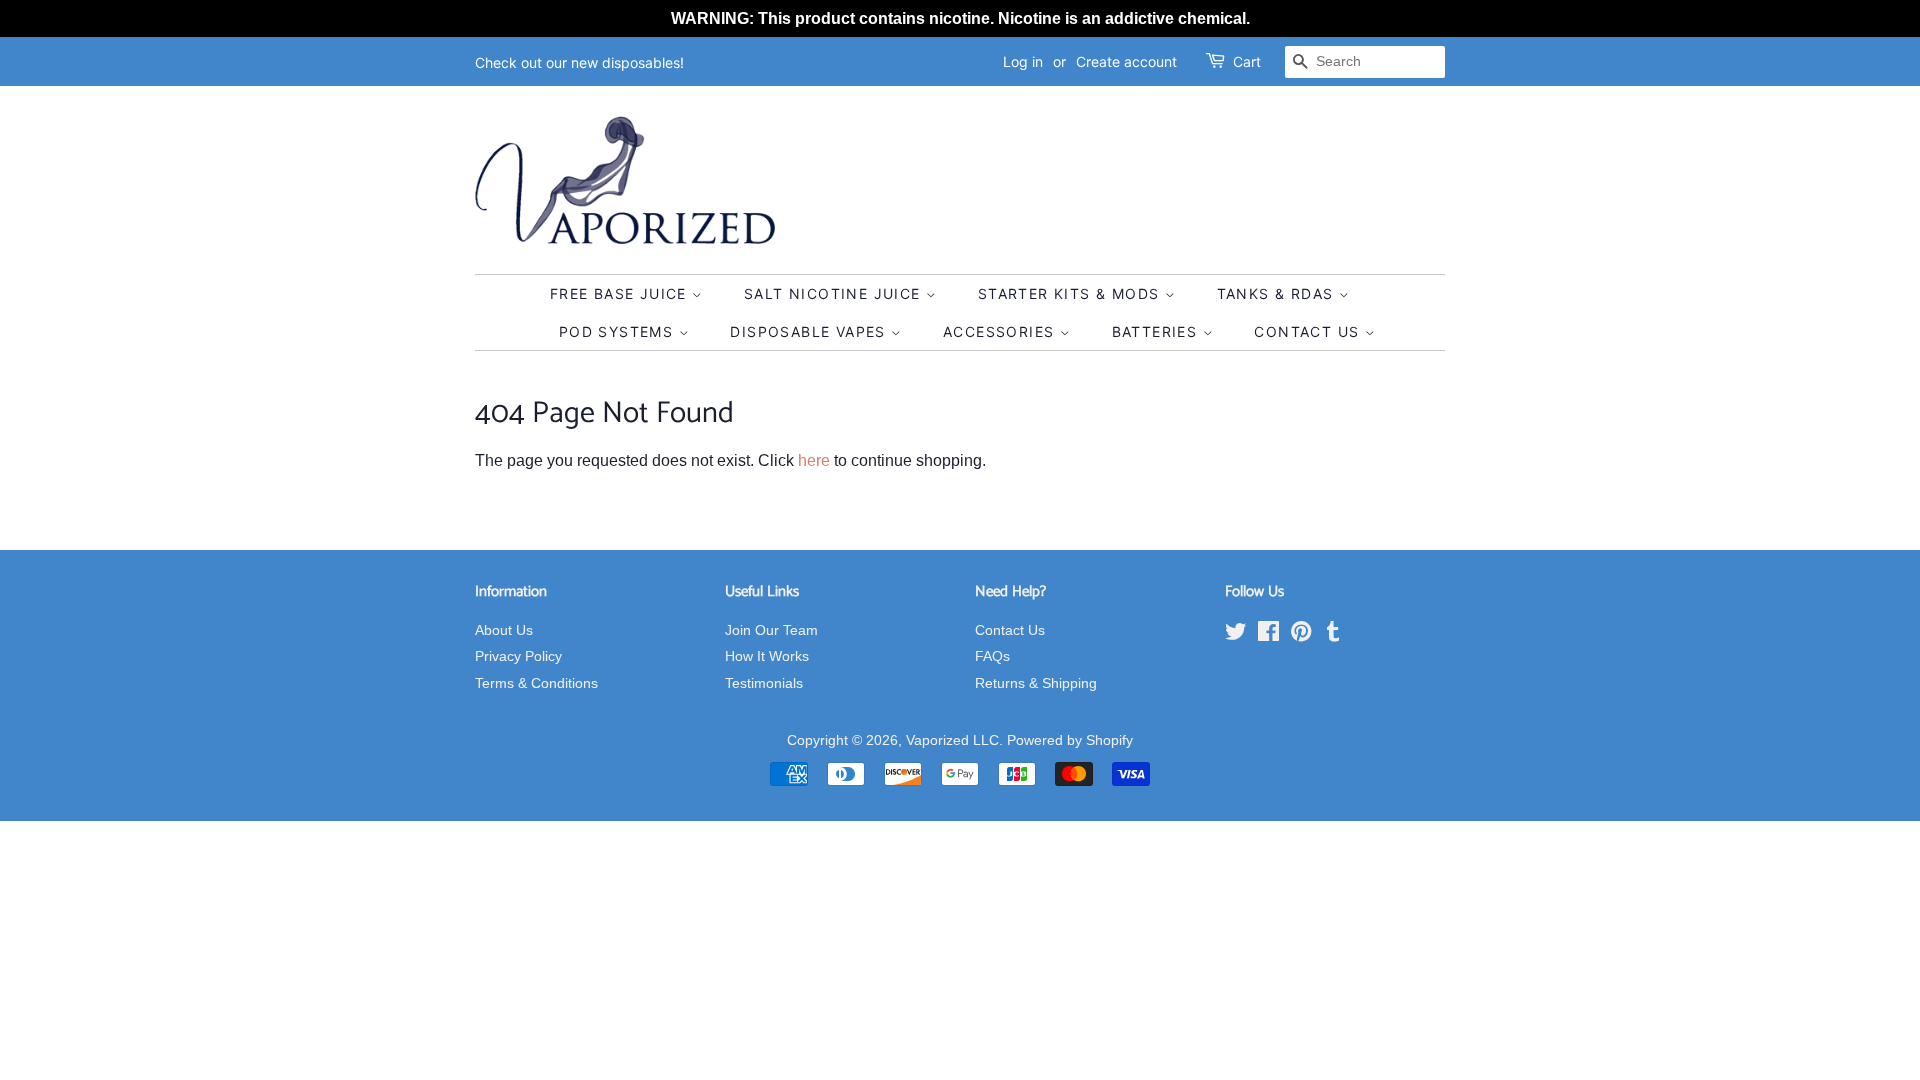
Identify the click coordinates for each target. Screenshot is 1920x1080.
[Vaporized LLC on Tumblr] (1333, 635)
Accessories (1001, 331)
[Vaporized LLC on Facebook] (1268, 635)
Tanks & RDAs (1278, 293)
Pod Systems (619, 331)
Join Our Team (771, 630)
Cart (1247, 61)
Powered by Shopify (1070, 740)
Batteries (1157, 331)
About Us (504, 630)
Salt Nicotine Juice (835, 293)
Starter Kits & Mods (1071, 293)
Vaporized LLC (952, 740)
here (814, 460)
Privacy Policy (518, 656)
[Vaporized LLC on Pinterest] (1301, 635)
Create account (1126, 61)
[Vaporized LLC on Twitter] (1236, 635)
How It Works (767, 656)
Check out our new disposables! (579, 62)
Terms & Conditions (536, 683)
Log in (1023, 61)
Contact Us (1309, 331)
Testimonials (764, 683)
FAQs (992, 656)
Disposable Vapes (810, 331)
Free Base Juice (621, 293)
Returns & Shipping (1036, 683)
